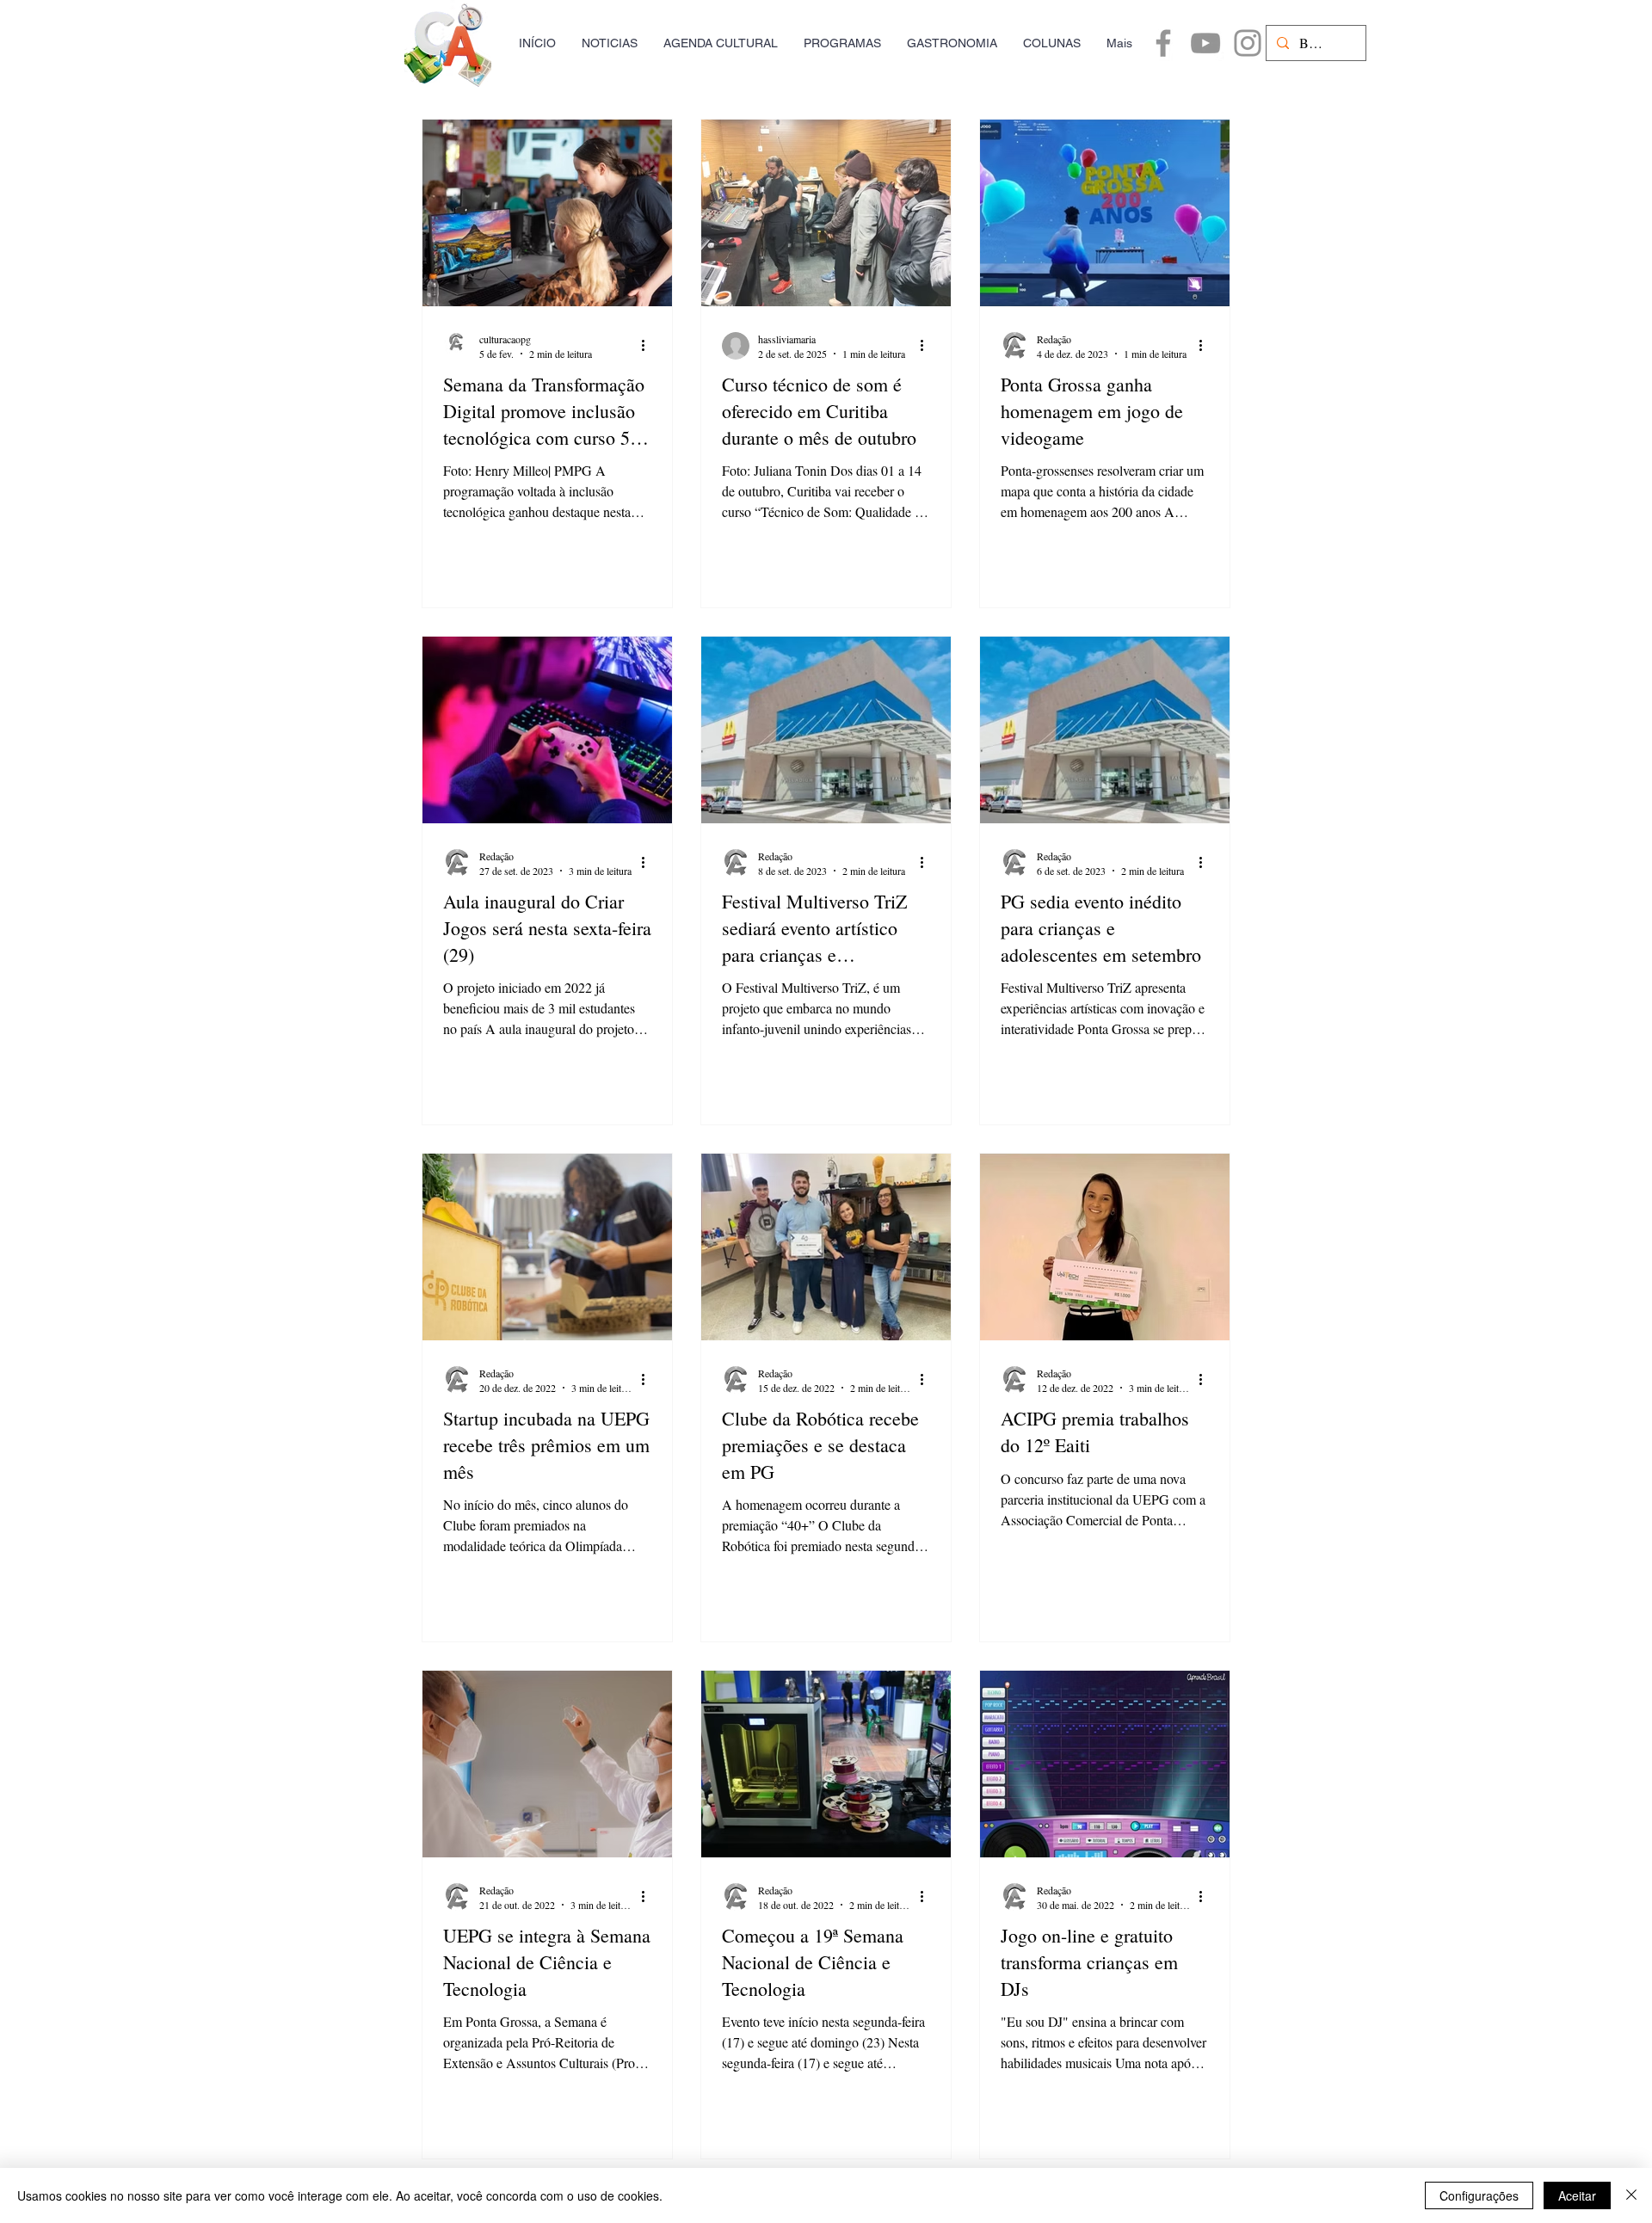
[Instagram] (1248, 43)
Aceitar (1577, 2195)
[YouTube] (1205, 43)
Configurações (1479, 2195)
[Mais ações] (649, 346)
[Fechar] (1631, 2195)
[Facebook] (1163, 43)
